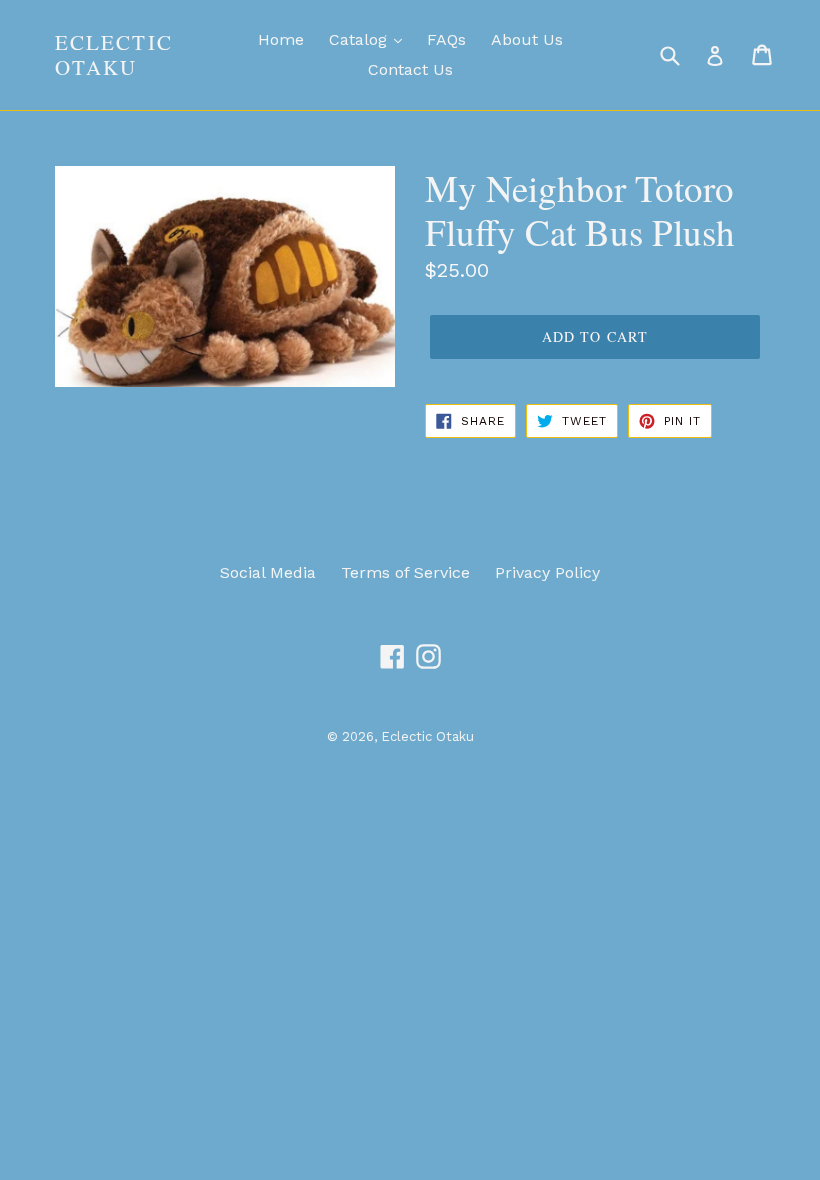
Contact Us (410, 69)
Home (281, 39)
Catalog (360, 39)
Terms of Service (405, 572)
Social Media (268, 572)
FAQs (446, 39)
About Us (527, 39)
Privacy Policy (547, 572)
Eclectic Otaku (114, 55)
